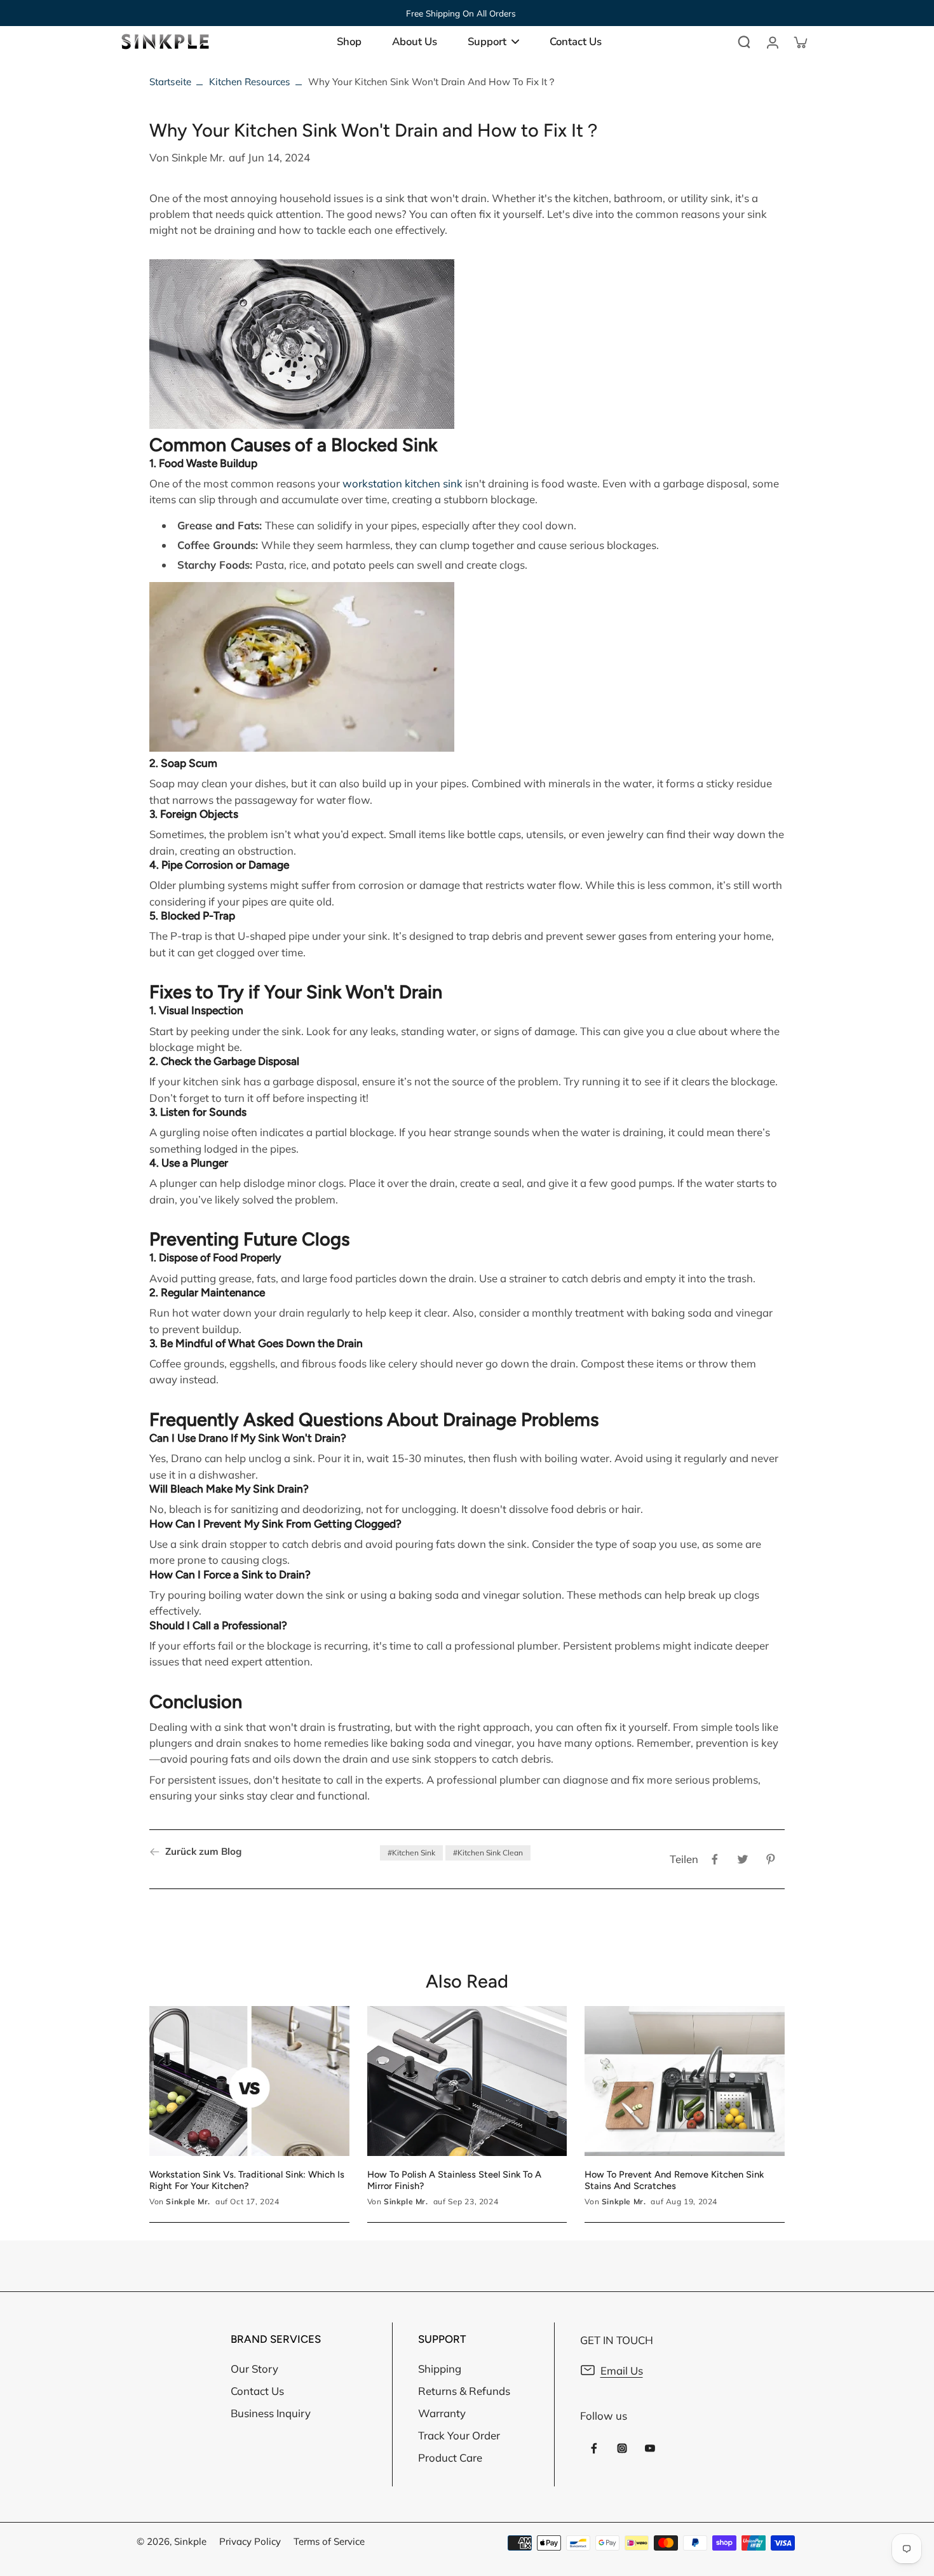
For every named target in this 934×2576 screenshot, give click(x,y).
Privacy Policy (250, 2541)
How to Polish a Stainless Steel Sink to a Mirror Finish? (454, 2180)
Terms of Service (329, 2541)
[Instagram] (622, 2448)
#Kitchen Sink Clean (488, 1853)
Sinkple (190, 2541)
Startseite (170, 82)
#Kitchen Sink (411, 1853)
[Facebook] (594, 2448)
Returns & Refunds (464, 2391)
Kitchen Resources (250, 82)
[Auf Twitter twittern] (743, 1859)
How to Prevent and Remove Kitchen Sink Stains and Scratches (674, 2180)
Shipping (440, 2369)
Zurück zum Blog (203, 1851)
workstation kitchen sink (403, 483)
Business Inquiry (271, 2413)
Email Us (622, 2370)
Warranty (442, 2413)
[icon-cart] (800, 42)
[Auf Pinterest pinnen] (771, 1859)
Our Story (254, 2369)
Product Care (450, 2457)
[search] (744, 42)
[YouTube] (650, 2448)
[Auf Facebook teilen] (715, 1859)
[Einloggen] (772, 42)
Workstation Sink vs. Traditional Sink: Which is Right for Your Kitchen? (247, 2180)
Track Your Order (459, 2435)
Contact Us (257, 2391)
